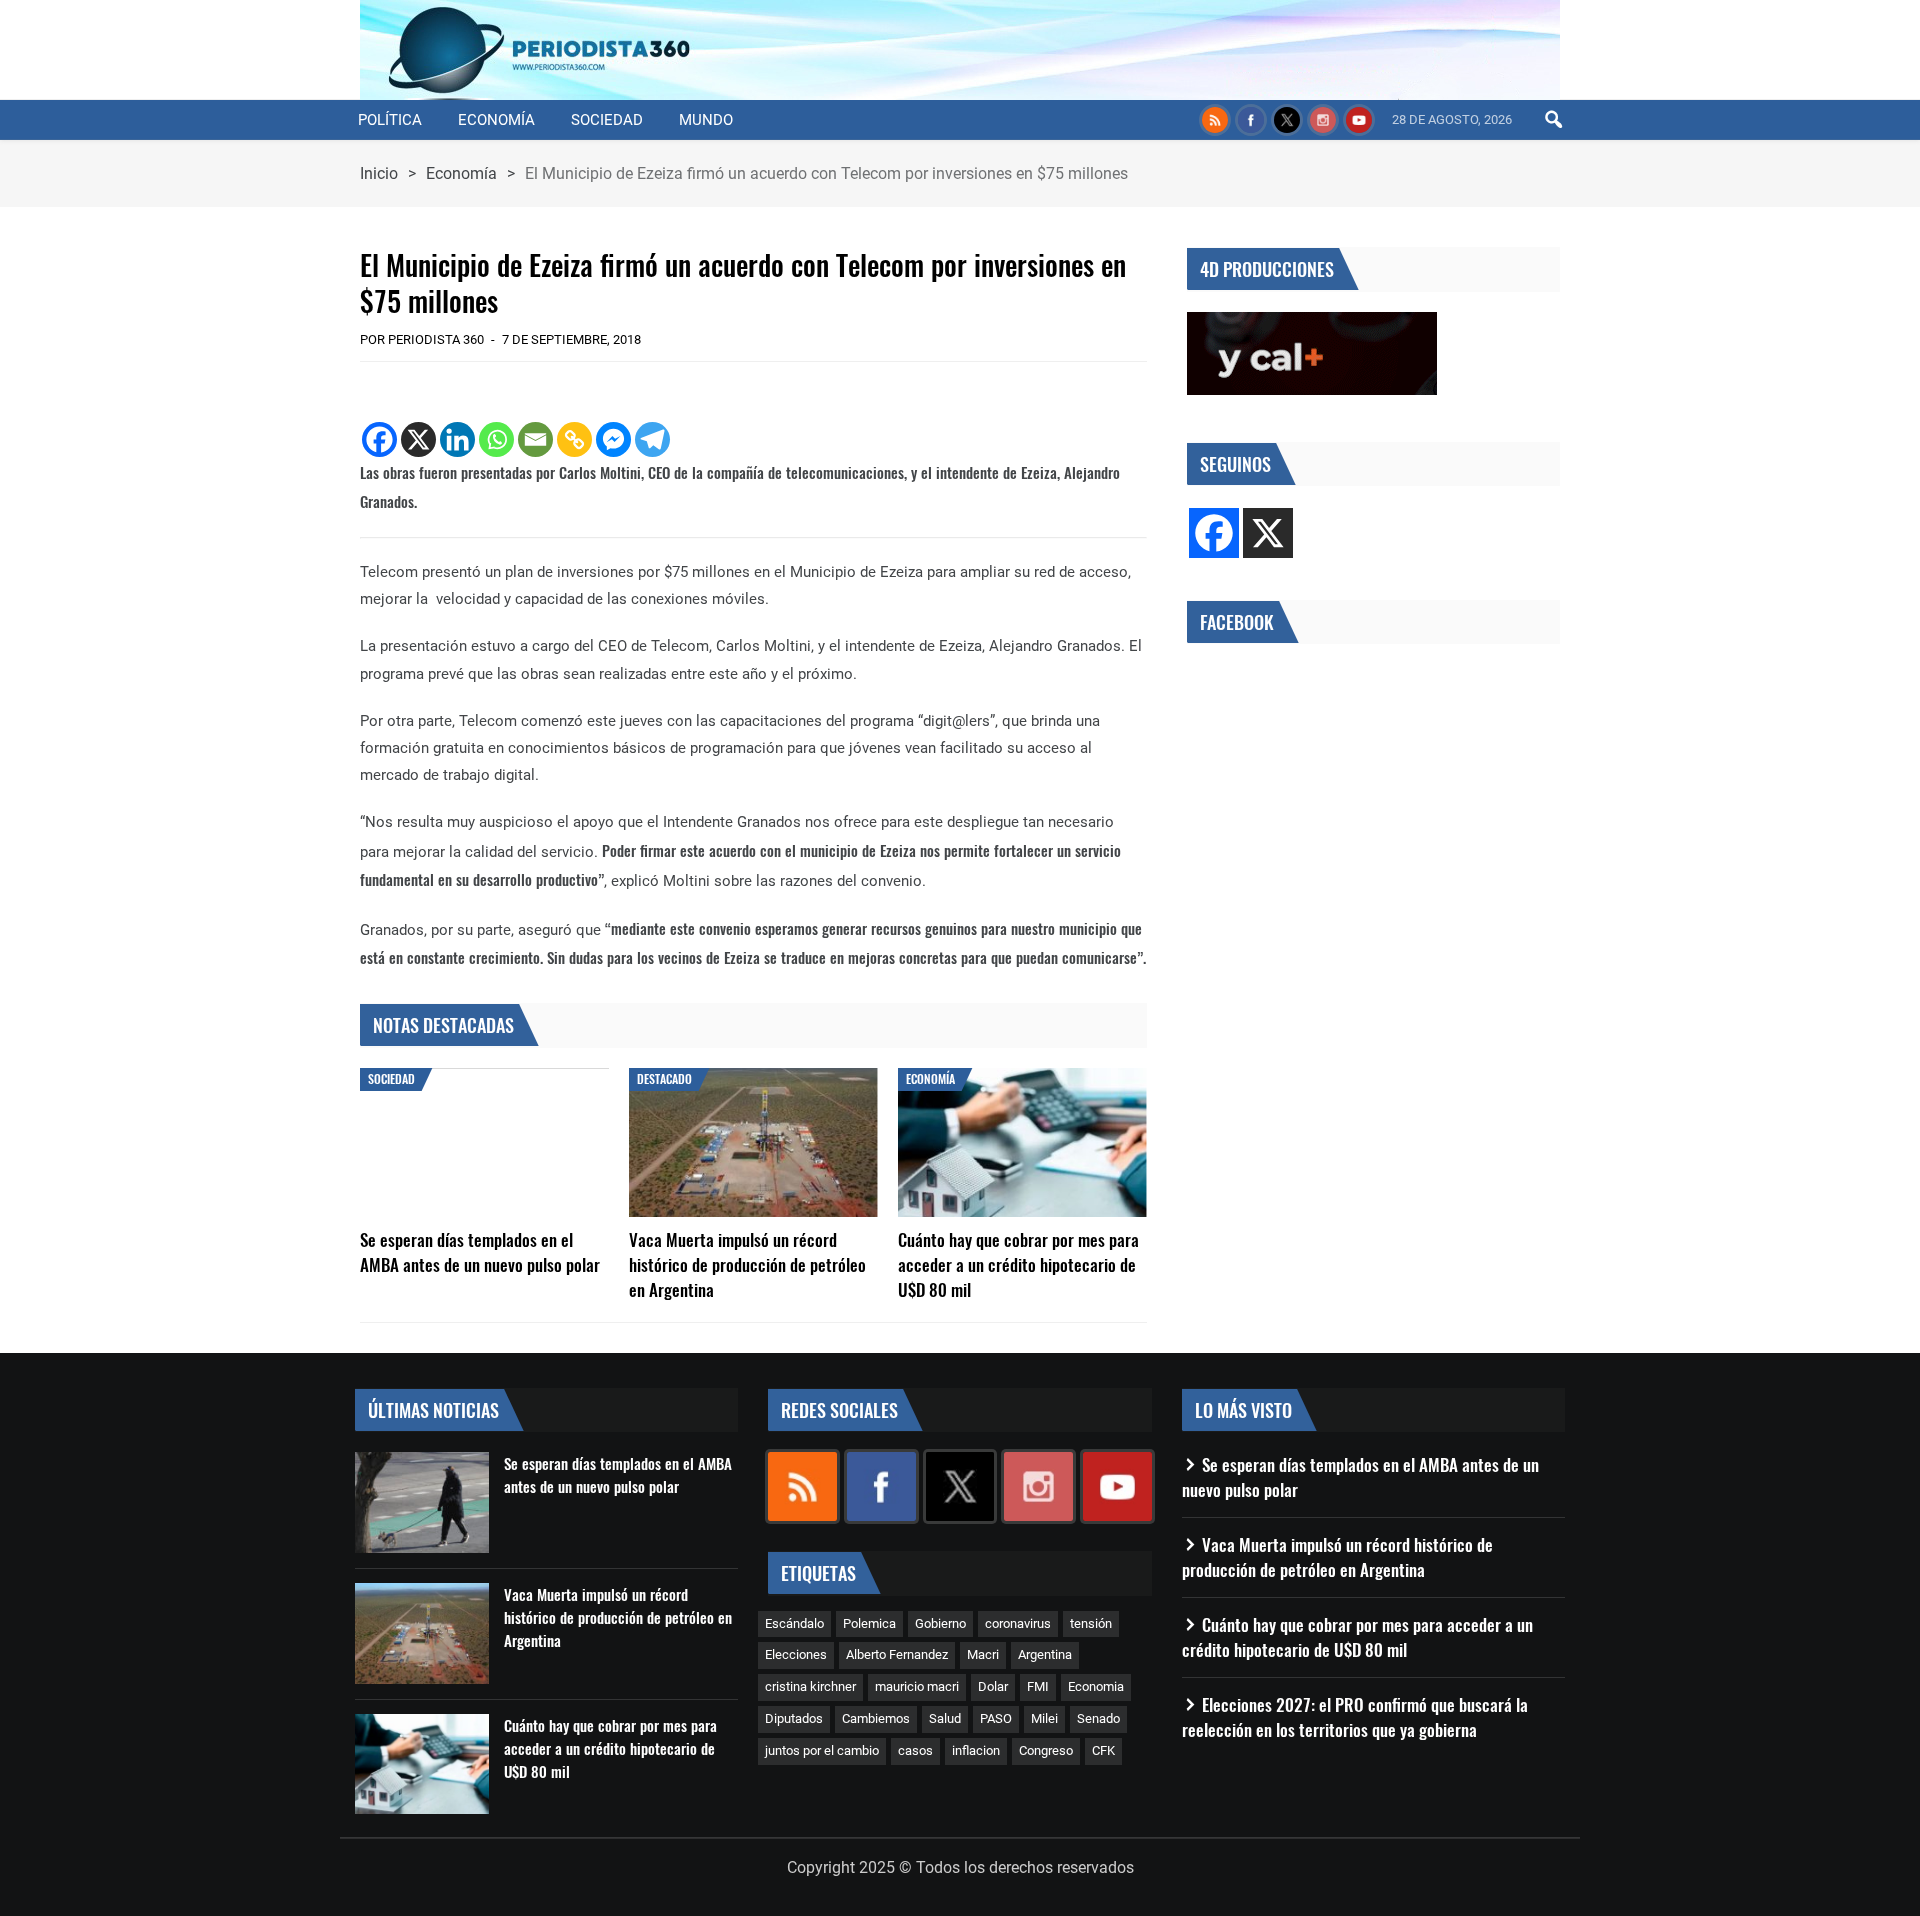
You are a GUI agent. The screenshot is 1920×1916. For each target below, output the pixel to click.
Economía (496, 120)
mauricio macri (917, 1686)
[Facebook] (379, 439)
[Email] (535, 439)
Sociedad (607, 120)
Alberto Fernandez (897, 1654)
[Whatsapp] (496, 439)
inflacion (976, 1750)
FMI (1038, 1686)
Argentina (1045, 1654)
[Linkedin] (457, 439)
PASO (996, 1718)
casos (915, 1750)
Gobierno (940, 1623)
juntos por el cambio (822, 1750)
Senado (1098, 1718)
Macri (983, 1654)
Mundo (706, 120)
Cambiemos (876, 1718)
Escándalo (794, 1623)
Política (390, 120)
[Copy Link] (574, 439)
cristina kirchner (810, 1686)
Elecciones (796, 1654)
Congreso (1046, 1750)
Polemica (869, 1623)
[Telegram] (652, 439)
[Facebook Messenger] (613, 439)
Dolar (993, 1686)
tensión (1091, 1623)
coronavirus (1018, 1623)
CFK (1103, 1750)
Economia (1096, 1686)
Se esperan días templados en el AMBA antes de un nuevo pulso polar (480, 1252)
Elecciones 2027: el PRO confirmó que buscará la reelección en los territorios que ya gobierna (1355, 1717)
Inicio (379, 173)
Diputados (794, 1718)
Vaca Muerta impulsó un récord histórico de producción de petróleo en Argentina (747, 1264)
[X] (418, 439)
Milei (1044, 1718)
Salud (945, 1718)
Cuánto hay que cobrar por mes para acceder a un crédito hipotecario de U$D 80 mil (1018, 1264)
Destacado (664, 1078)
